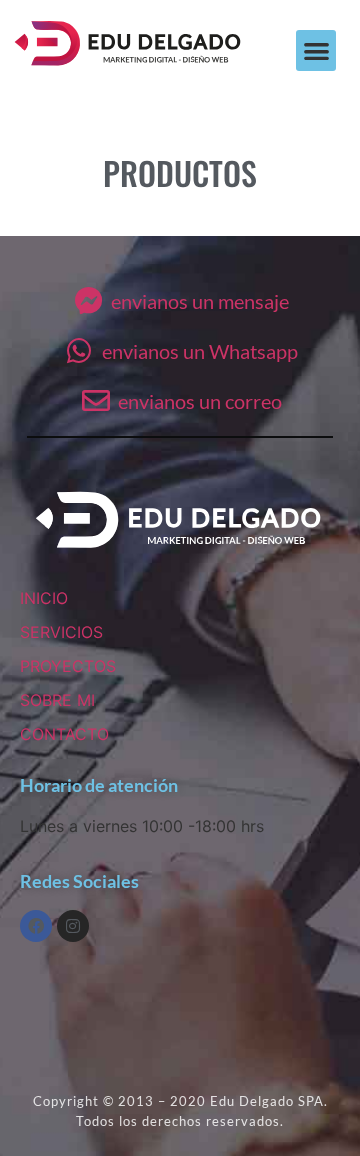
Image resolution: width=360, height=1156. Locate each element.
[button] (316, 50)
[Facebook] (36, 926)
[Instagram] (73, 926)
